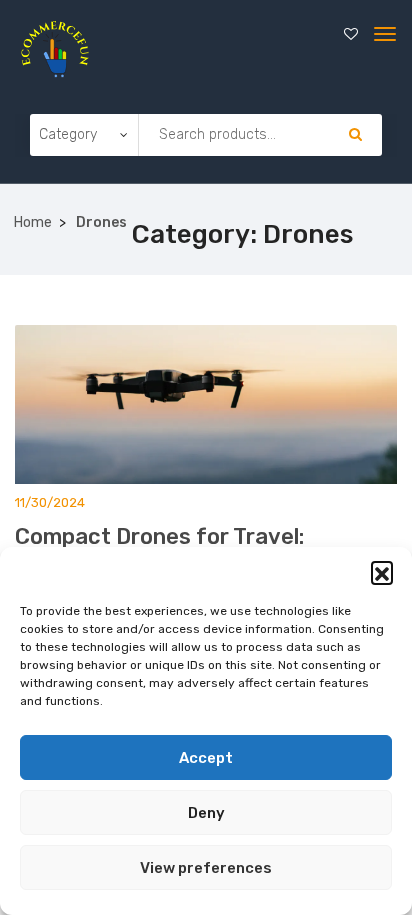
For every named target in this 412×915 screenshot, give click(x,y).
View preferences (206, 868)
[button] (382, 572)
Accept (206, 758)
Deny (206, 813)
